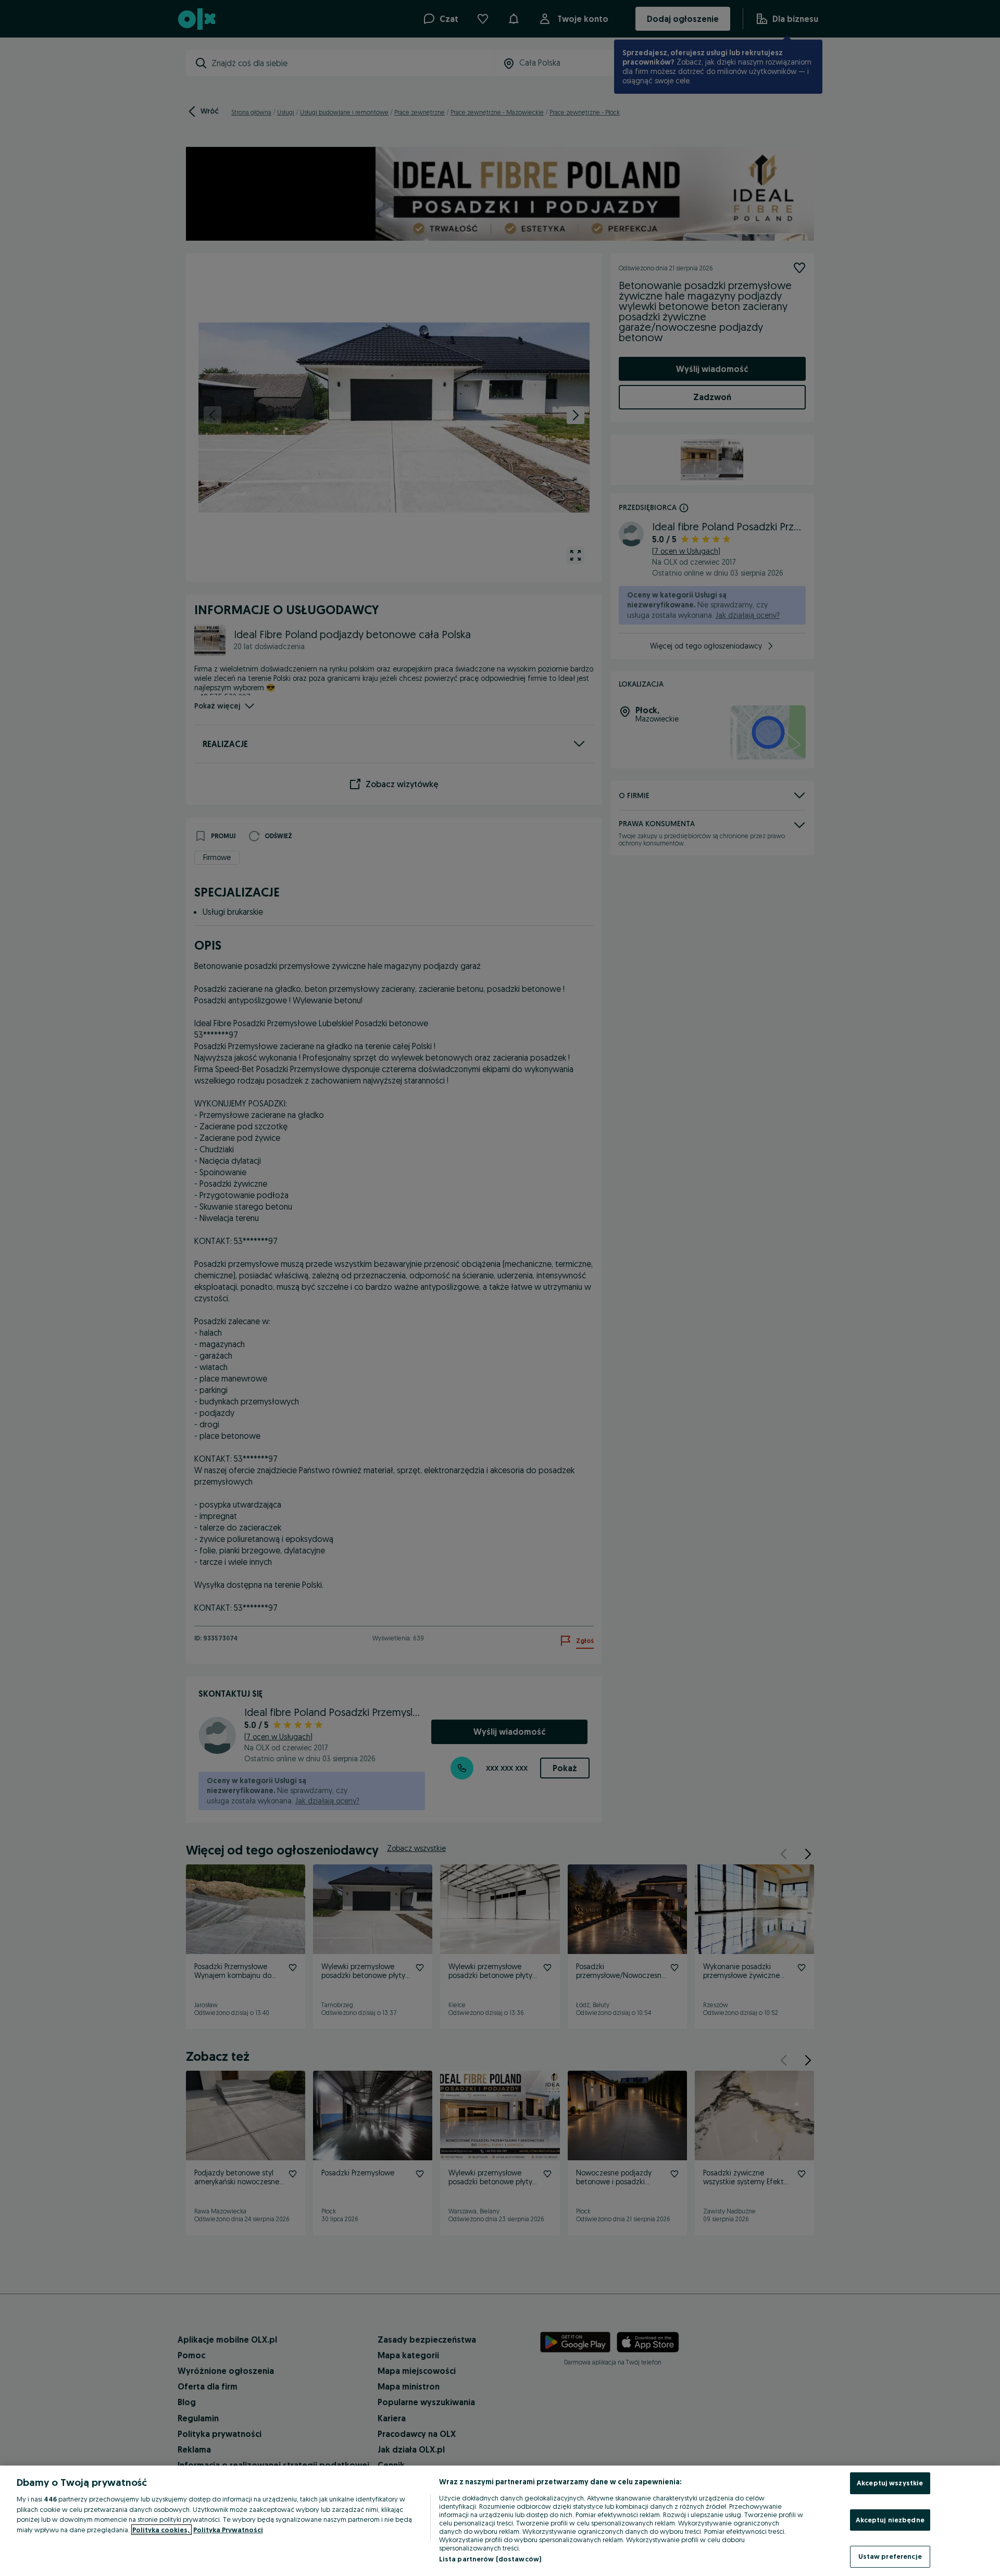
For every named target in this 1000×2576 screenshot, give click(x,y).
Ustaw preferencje (890, 2556)
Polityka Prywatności (228, 2530)
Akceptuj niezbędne (890, 2520)
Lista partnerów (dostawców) (490, 2559)
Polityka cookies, (161, 2530)
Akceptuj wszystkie (890, 2483)
